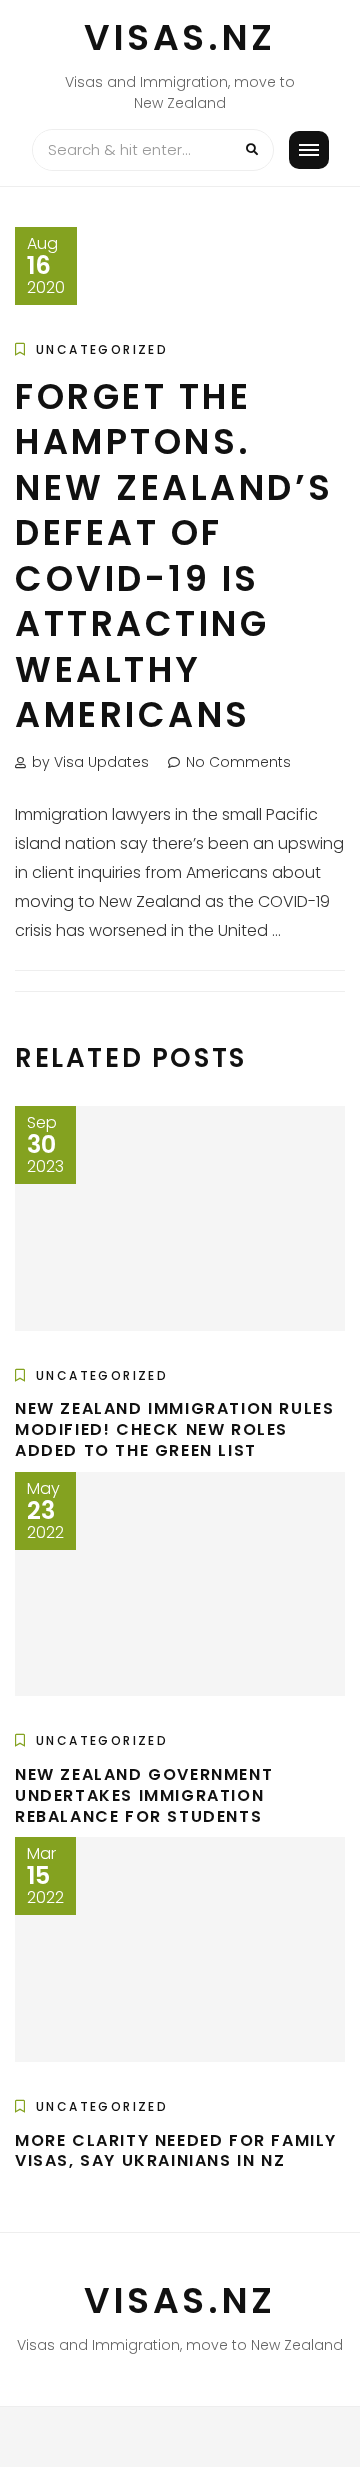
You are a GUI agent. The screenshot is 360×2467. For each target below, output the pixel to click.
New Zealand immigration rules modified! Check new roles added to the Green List (174, 1429)
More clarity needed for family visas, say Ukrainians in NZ (176, 2151)
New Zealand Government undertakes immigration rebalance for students (144, 1795)
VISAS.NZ (180, 37)
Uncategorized (102, 349)
